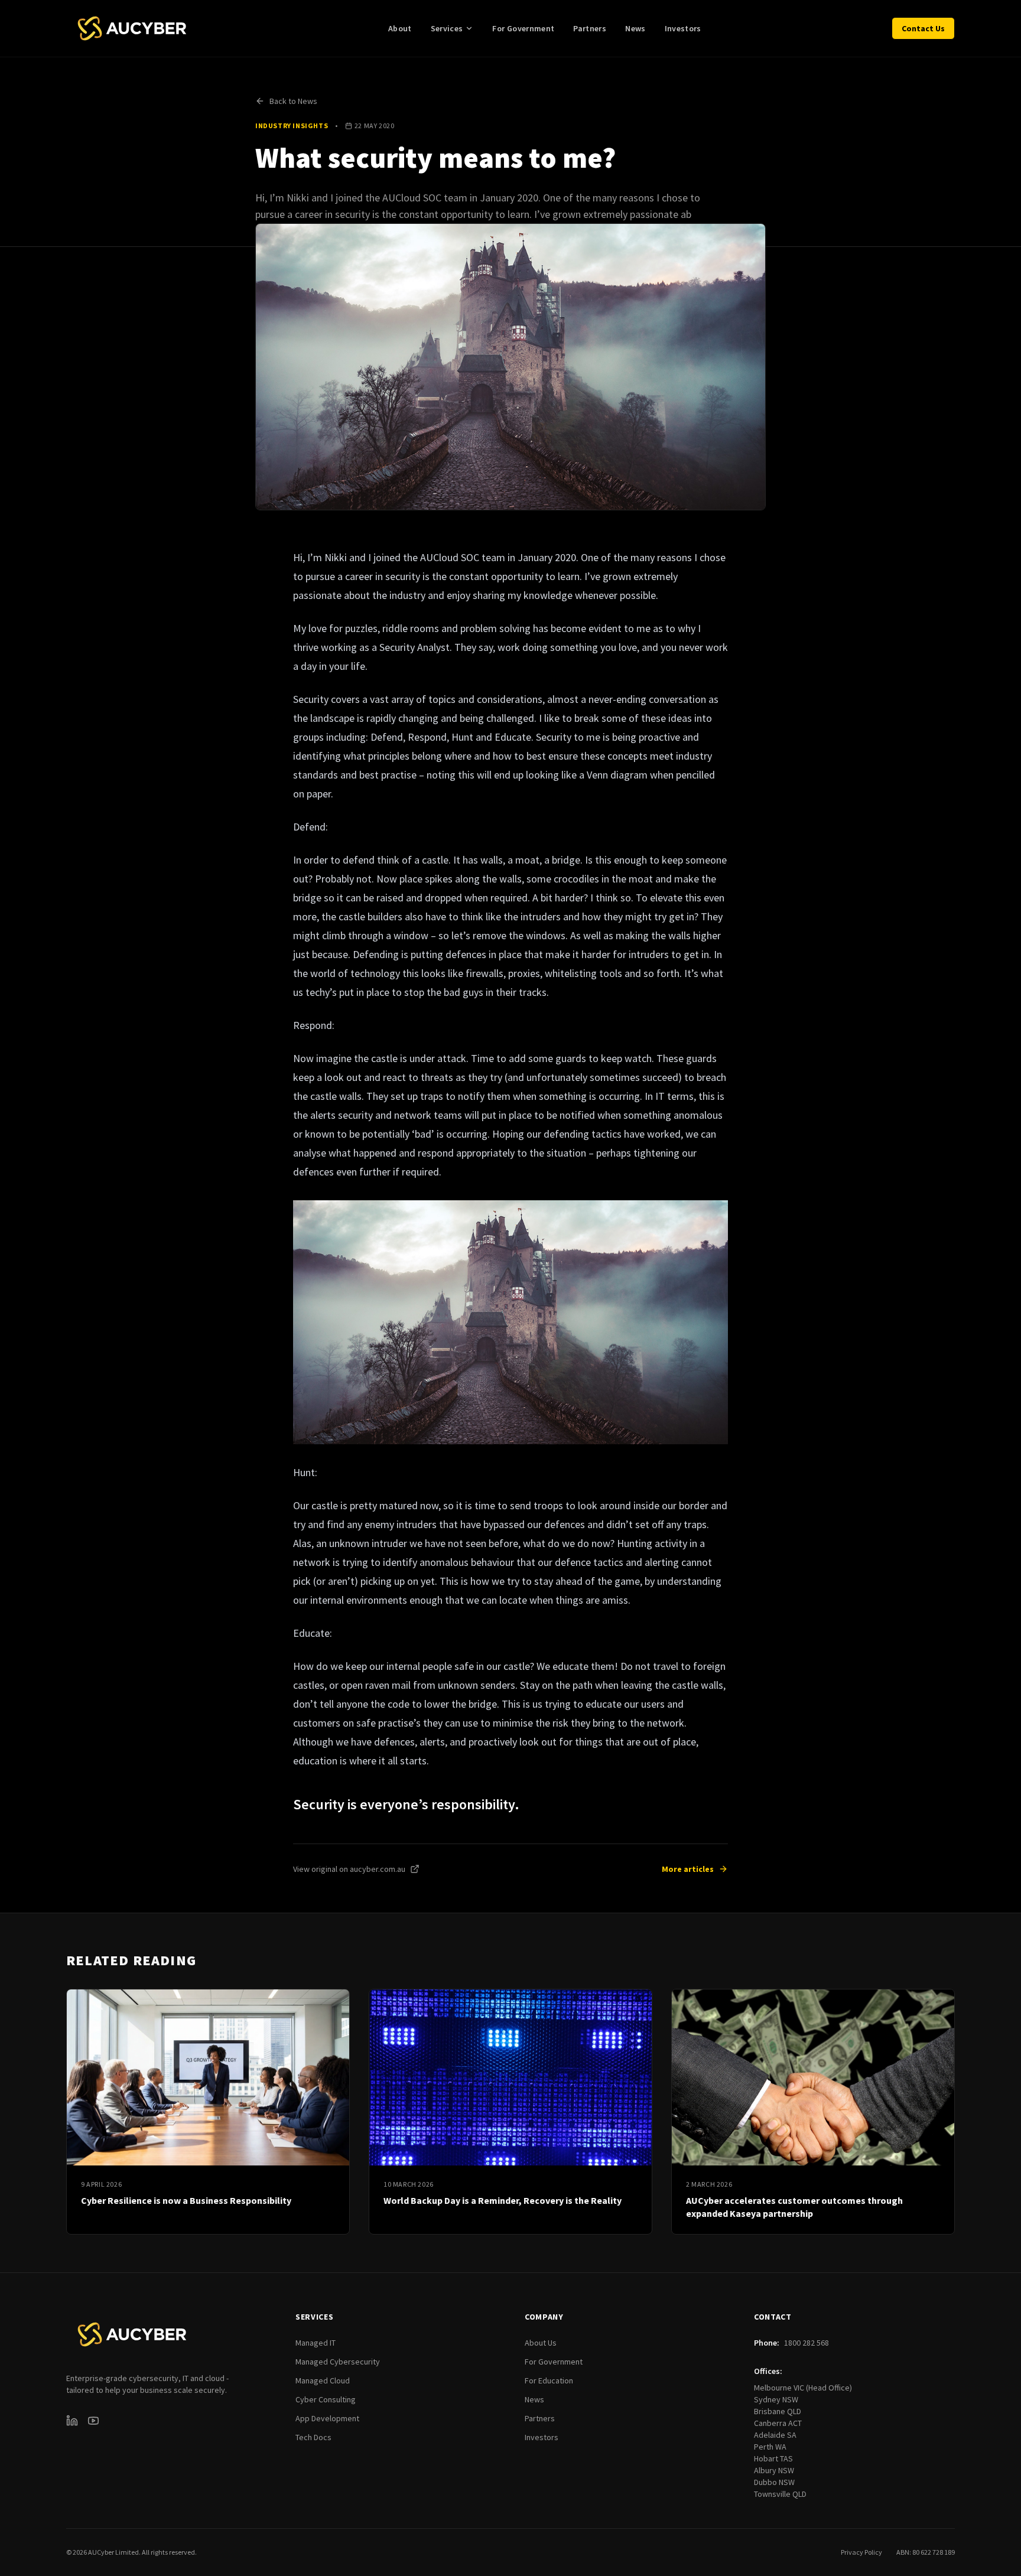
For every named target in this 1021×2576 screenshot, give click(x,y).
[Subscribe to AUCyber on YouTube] (93, 2421)
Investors (683, 28)
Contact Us (923, 28)
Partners (590, 28)
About (400, 28)
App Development (327, 2418)
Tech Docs (313, 2437)
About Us (541, 2343)
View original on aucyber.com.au (349, 1869)
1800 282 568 (807, 2343)
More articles (688, 1869)
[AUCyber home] (132, 28)
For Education (549, 2380)
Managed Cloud (323, 2380)
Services (447, 28)
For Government (523, 28)
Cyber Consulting (326, 2399)
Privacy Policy (861, 2552)
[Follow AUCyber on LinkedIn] (72, 2421)
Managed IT (316, 2343)
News (635, 28)
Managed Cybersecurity (338, 2362)
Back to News (293, 101)
